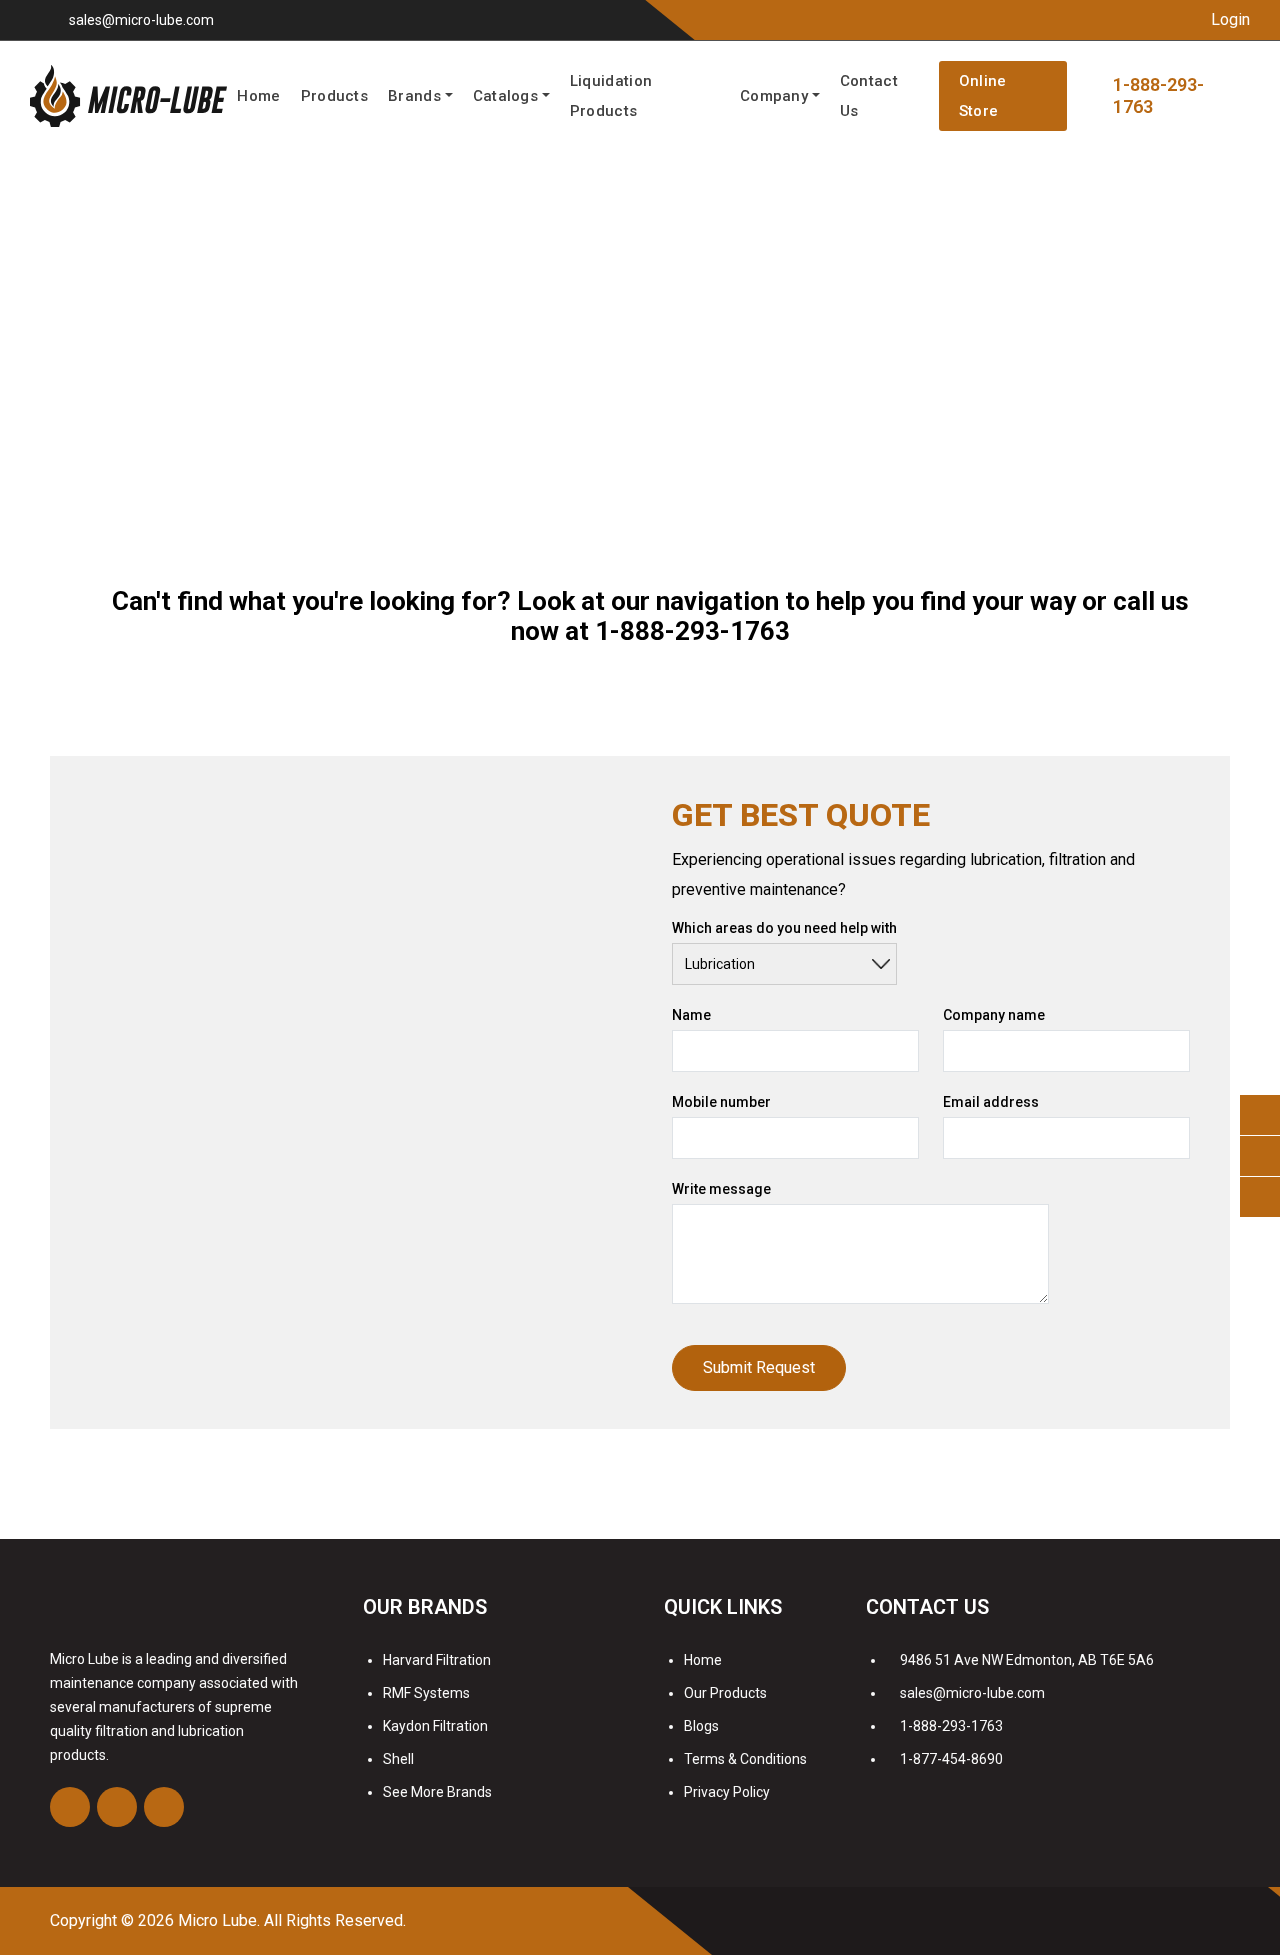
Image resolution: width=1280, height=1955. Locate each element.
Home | (75, 370)
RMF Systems (426, 1693)
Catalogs (505, 96)
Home (258, 96)
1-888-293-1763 (692, 631)
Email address (991, 1102)
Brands (414, 96)
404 (118, 370)
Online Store (983, 96)
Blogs (701, 1726)
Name (691, 1015)
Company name (994, 1015)
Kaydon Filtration (435, 1726)
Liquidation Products (611, 96)
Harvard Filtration (437, 1660)
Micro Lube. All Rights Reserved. (292, 1920)
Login (1228, 19)
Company (774, 96)
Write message (721, 1189)
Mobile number (721, 1102)
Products (334, 96)
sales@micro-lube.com (141, 20)
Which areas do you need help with (784, 928)
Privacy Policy (727, 1792)
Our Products (725, 1693)
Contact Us (869, 96)
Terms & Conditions (745, 1759)
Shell (398, 1759)
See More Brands (437, 1792)
